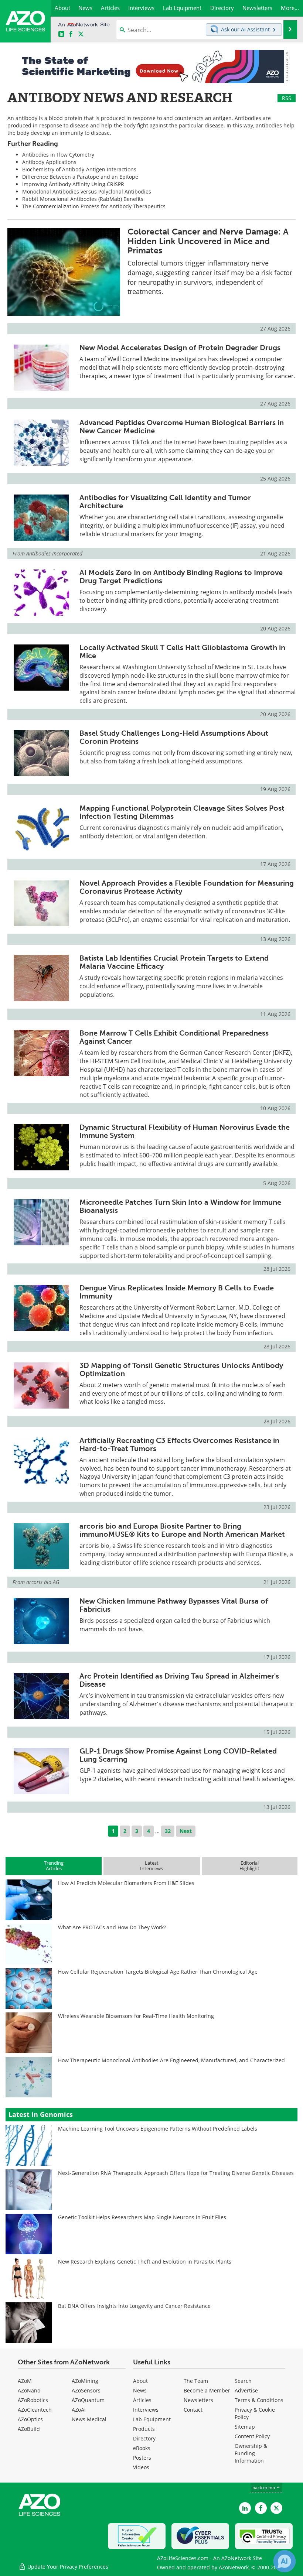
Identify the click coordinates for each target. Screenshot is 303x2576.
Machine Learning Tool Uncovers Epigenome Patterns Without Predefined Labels (158, 2129)
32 (168, 1831)
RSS (287, 98)
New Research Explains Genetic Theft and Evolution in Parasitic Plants (145, 2262)
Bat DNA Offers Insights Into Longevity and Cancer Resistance (134, 2306)
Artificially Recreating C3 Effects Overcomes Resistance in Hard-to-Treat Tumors (179, 1444)
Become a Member (207, 2390)
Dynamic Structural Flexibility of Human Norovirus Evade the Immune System (185, 1131)
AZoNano (29, 2390)
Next (186, 1831)
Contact (193, 2410)
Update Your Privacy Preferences (67, 2567)
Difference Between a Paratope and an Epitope (80, 177)
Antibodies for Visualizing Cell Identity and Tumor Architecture (165, 502)
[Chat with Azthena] (285, 2561)
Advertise (246, 2390)
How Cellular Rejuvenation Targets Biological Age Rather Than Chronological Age (158, 1972)
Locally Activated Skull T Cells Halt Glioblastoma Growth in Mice (182, 651)
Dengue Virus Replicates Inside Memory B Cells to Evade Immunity (177, 1292)
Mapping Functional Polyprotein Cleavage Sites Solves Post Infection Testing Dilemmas (182, 812)
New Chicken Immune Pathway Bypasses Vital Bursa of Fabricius (174, 1605)
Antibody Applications (49, 162)
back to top (264, 2488)
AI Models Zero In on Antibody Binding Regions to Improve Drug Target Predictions (181, 577)
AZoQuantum (88, 2400)
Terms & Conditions (259, 2400)
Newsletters (198, 2400)
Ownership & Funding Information (251, 2453)
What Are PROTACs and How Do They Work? (112, 1927)
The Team (196, 2381)
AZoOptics (30, 2419)
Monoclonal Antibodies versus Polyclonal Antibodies (87, 191)
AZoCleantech (35, 2410)
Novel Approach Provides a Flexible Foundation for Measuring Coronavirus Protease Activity (187, 887)
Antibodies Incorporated (54, 553)
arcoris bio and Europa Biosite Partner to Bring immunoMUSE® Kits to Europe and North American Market (182, 1530)
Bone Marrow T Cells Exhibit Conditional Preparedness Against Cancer (174, 1037)
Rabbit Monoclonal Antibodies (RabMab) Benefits (83, 199)
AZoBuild (29, 2429)
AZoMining (85, 2381)
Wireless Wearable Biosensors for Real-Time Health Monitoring (136, 2016)
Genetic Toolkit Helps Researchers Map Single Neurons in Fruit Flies (142, 2217)
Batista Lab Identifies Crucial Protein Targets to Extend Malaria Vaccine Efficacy (174, 962)
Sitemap (245, 2427)
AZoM (25, 2381)
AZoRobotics (33, 2400)
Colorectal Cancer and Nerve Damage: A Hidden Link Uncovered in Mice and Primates (208, 241)
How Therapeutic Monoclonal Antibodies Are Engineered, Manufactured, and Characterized (171, 2060)
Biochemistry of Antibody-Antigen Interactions (79, 169)
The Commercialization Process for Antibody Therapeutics (94, 206)
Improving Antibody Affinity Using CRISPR (73, 184)
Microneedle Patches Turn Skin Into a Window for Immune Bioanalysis (180, 1206)
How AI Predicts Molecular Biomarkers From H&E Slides (126, 1883)
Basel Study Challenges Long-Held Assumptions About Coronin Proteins (174, 737)
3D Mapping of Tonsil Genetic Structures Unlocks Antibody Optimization (181, 1369)
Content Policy (252, 2436)
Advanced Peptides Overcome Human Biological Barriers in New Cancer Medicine (182, 427)
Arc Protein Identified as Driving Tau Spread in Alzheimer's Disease (179, 1680)
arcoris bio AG (43, 1582)
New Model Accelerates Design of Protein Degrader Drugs (180, 348)
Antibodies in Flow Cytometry (58, 155)
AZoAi (79, 2410)
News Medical (89, 2419)
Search (243, 2381)
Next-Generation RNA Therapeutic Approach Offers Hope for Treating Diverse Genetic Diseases (176, 2173)
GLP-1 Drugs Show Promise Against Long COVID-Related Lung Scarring (178, 1755)
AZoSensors (86, 2390)
